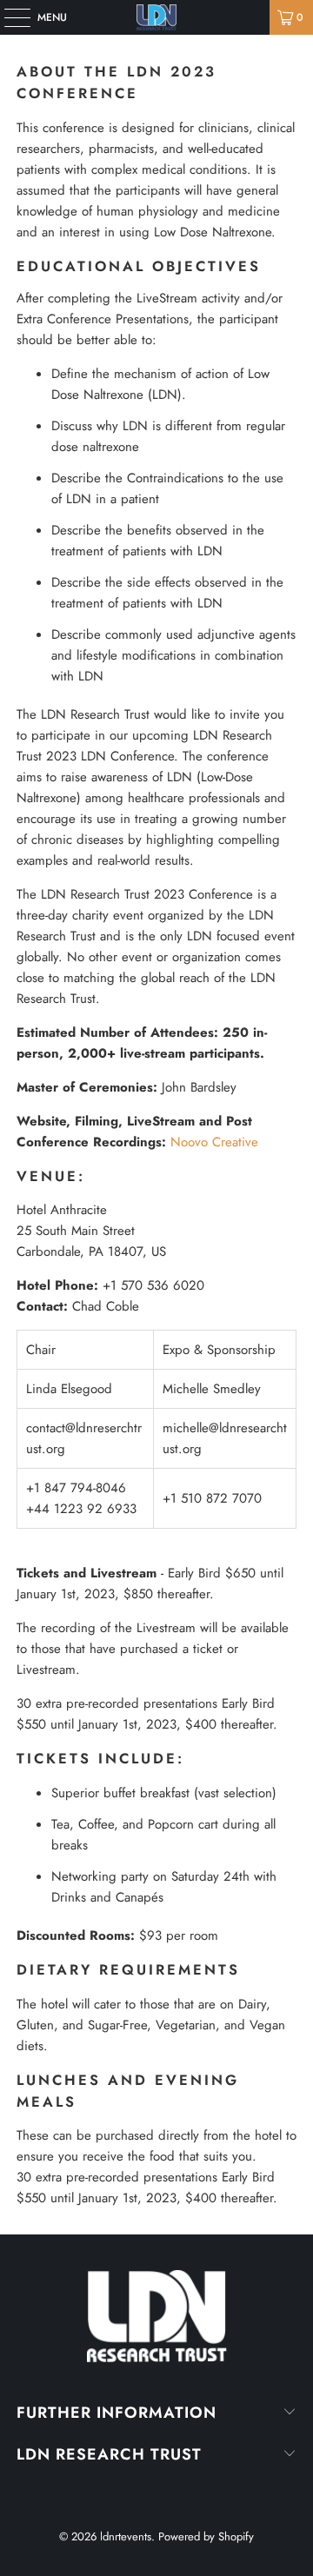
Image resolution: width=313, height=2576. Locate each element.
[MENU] (8, 17)
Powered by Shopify (206, 2536)
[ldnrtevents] (156, 17)
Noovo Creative (214, 1142)
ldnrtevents (126, 2536)
